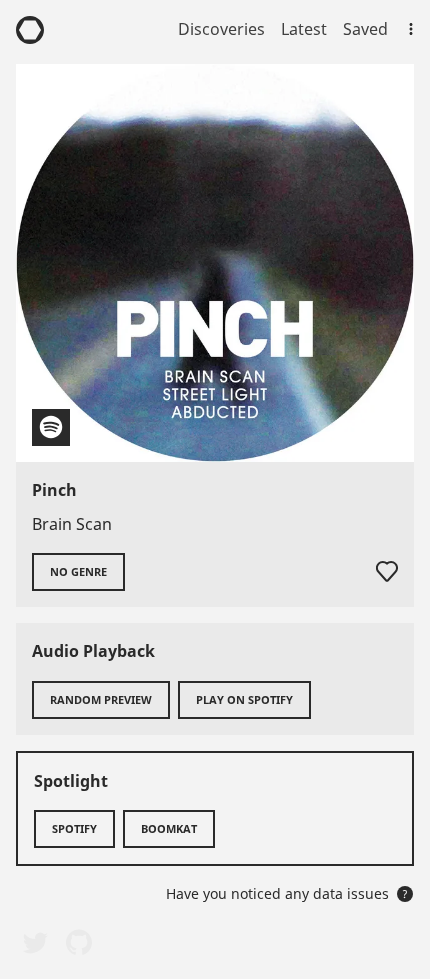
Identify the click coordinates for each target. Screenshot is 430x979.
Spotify (74, 828)
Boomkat (169, 828)
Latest (304, 29)
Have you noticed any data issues (287, 893)
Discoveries (221, 29)
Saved (365, 29)
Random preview (101, 699)
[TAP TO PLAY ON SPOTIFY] (215, 263)
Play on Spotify (244, 699)
